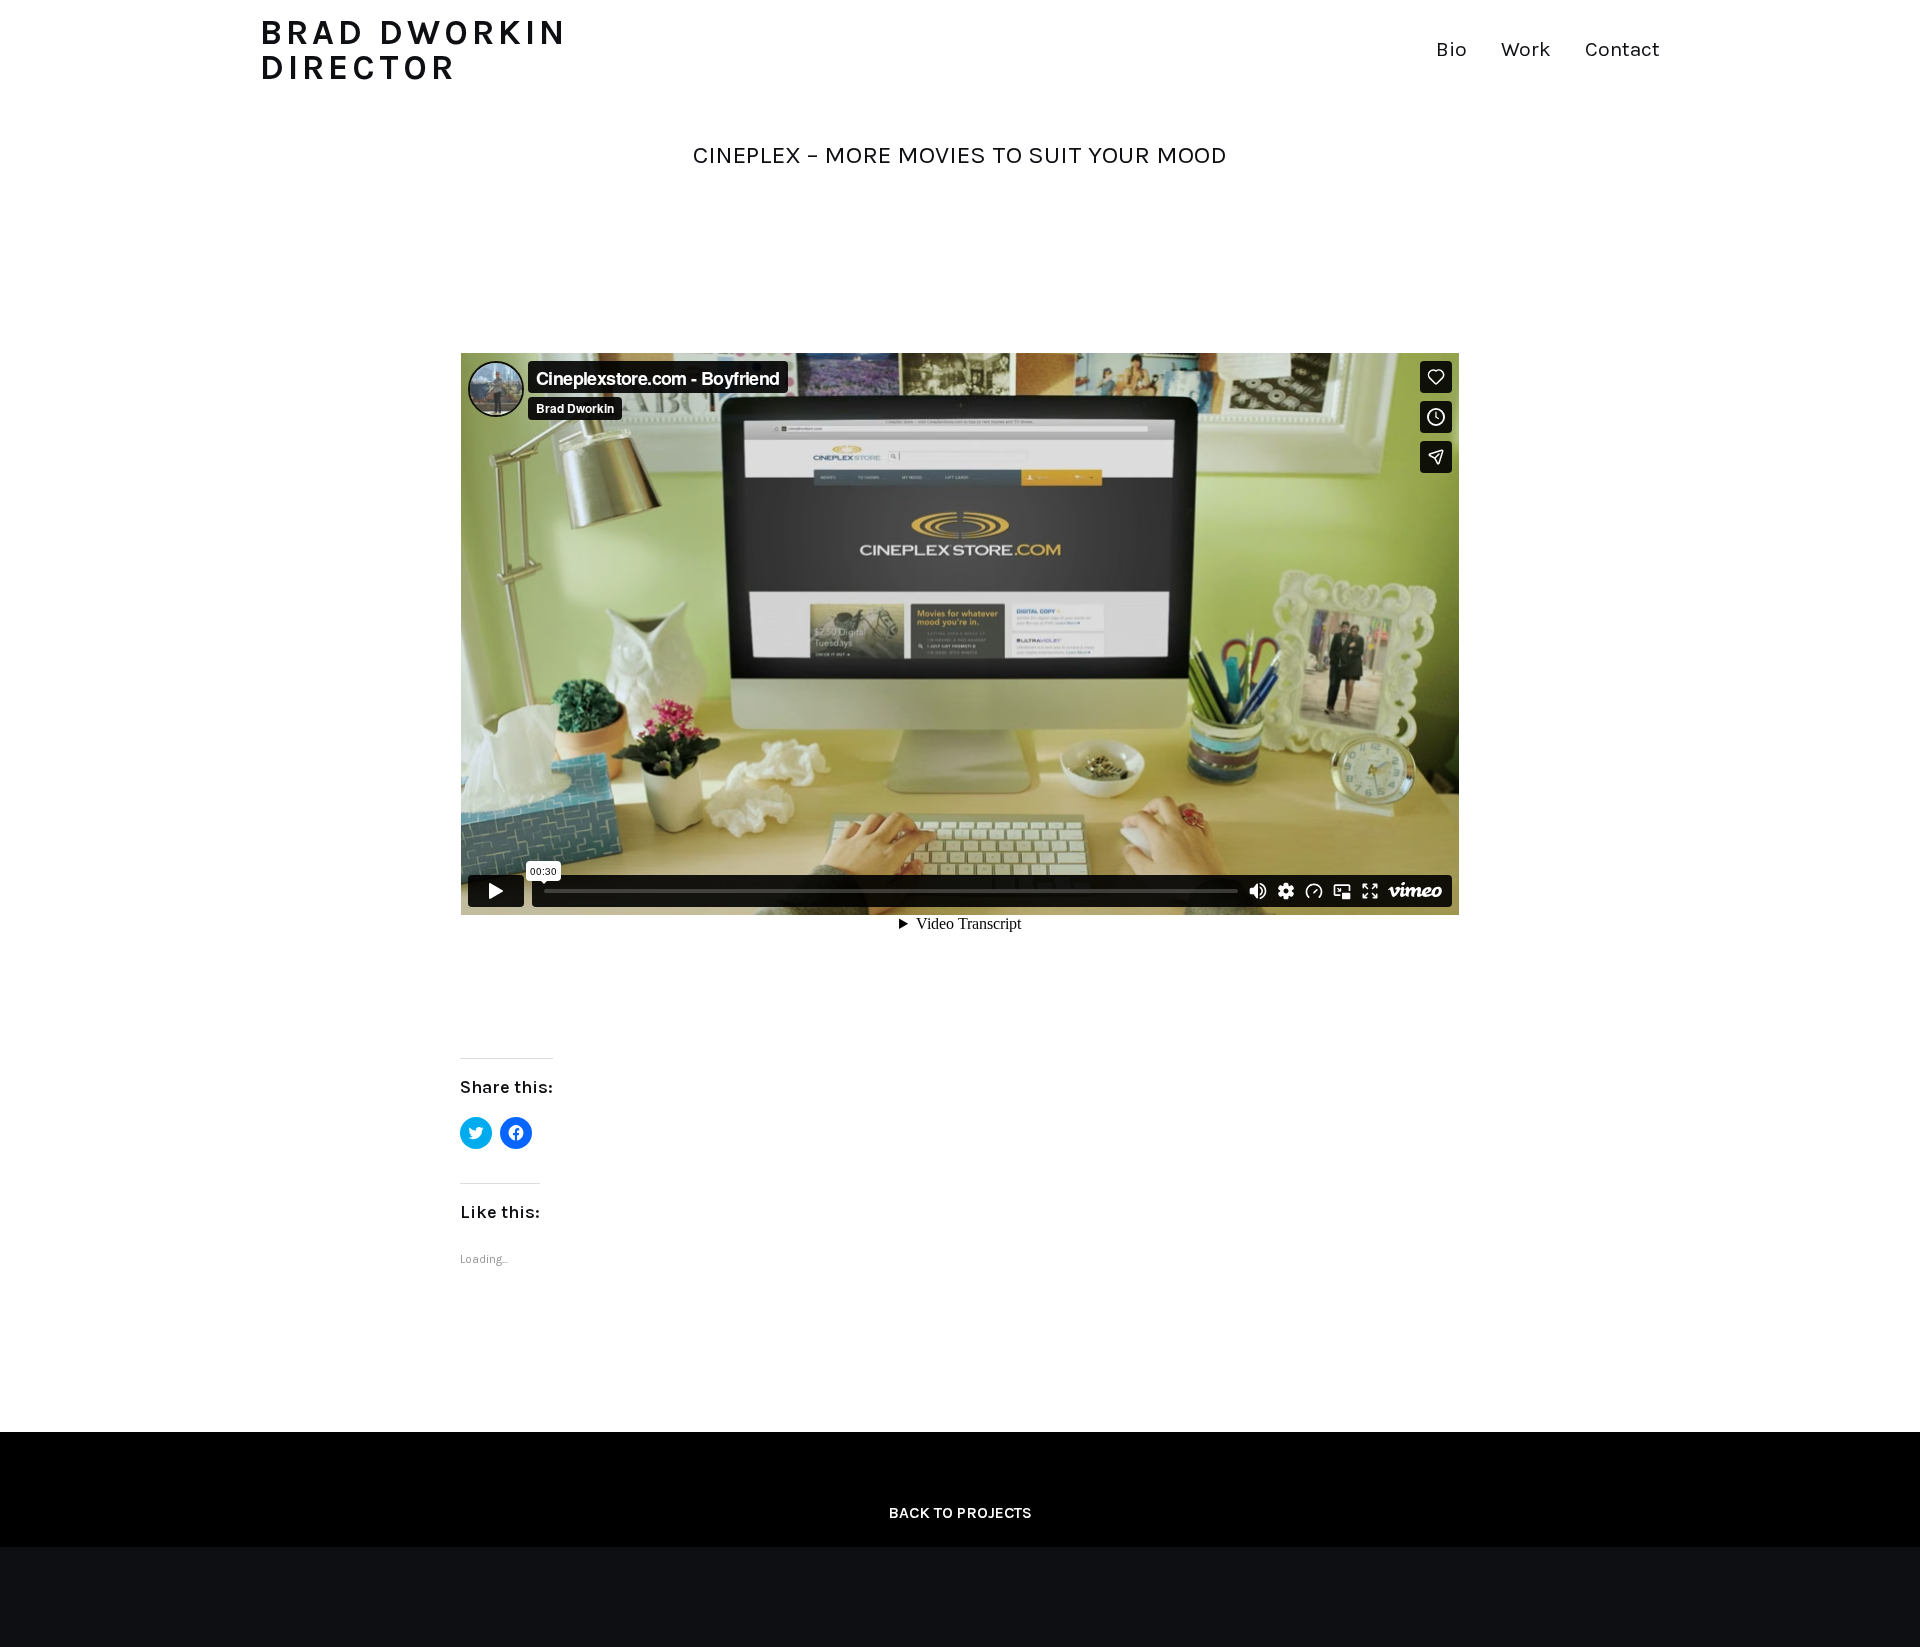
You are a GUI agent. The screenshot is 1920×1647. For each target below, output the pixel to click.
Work (1526, 49)
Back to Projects (960, 1512)
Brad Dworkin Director (414, 50)
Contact (1622, 49)
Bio (1451, 49)
